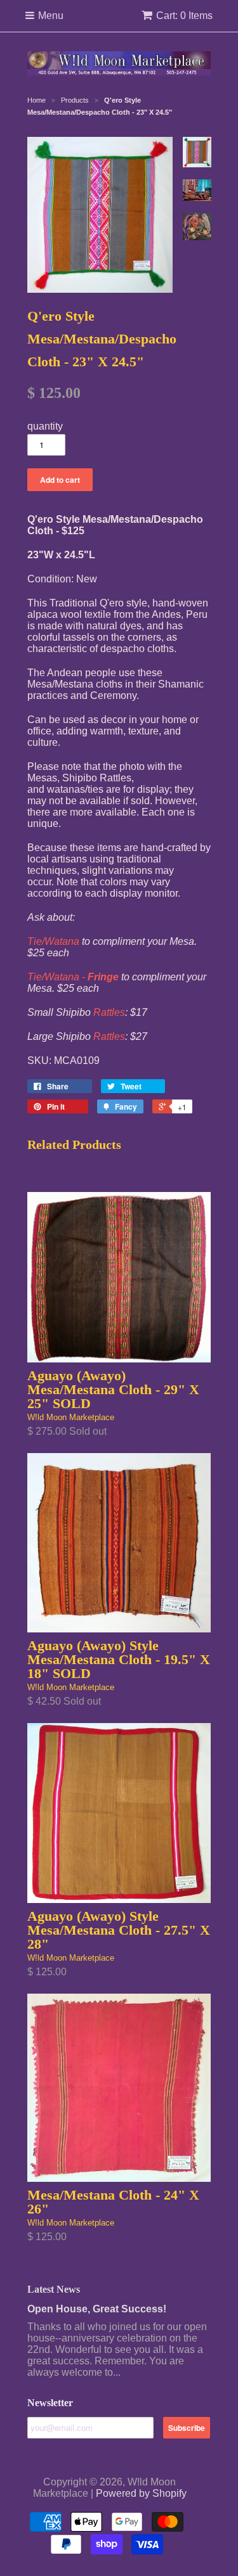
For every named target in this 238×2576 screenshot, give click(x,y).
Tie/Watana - (73, 977)
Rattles (109, 1012)
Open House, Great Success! (97, 2309)
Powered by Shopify (141, 2493)
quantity (45, 426)
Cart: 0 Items (184, 16)
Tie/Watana (53, 941)
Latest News (54, 2289)
